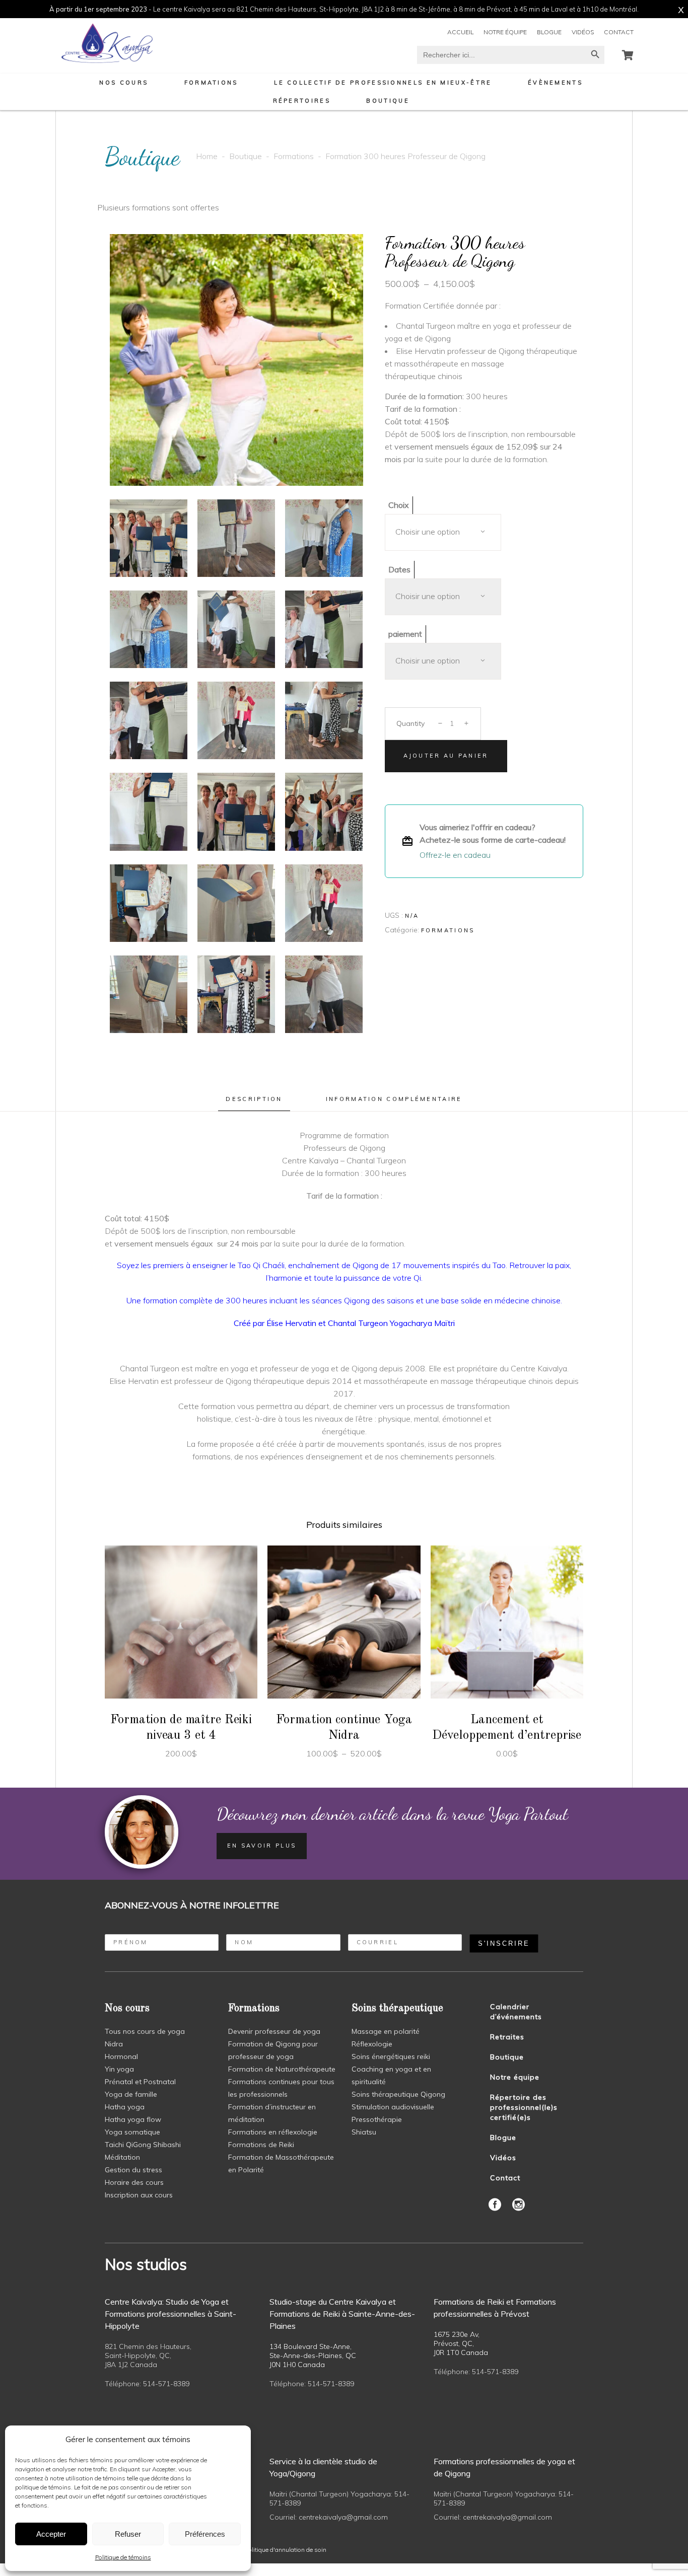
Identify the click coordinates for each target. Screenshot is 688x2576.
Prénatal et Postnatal (140, 2082)
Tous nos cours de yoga (145, 2031)
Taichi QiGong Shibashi (143, 2145)
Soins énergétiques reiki (391, 2056)
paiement (405, 634)
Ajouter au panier (446, 756)
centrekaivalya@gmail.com (343, 2517)
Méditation (122, 2157)
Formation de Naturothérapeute (282, 2069)
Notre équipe (505, 32)
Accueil (460, 32)
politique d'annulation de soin (286, 2550)
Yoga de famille (131, 2094)
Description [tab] (254, 1099)
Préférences (205, 2534)
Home (207, 156)
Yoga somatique (132, 2132)
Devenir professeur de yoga (274, 2031)
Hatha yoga (125, 2107)
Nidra (114, 2044)
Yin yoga (119, 2069)
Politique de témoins (123, 2557)
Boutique (246, 156)
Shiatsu (364, 2132)
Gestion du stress (133, 2170)
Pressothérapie (377, 2119)
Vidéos (583, 32)
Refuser (128, 2534)
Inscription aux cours (139, 2195)
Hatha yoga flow (133, 2119)
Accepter (51, 2534)
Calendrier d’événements (516, 2012)
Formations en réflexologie (273, 2132)
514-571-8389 (166, 2384)
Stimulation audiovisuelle (393, 2107)
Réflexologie (372, 2044)
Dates (399, 569)
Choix (399, 505)
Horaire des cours (134, 2182)
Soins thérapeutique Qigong (398, 2094)
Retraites (507, 2037)
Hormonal (121, 2056)
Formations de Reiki (261, 2145)
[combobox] (443, 532)
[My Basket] (628, 55)
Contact (619, 32)
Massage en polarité (386, 2031)
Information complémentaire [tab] (394, 1099)
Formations (294, 156)
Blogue (549, 32)
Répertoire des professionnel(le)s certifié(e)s (524, 2107)
